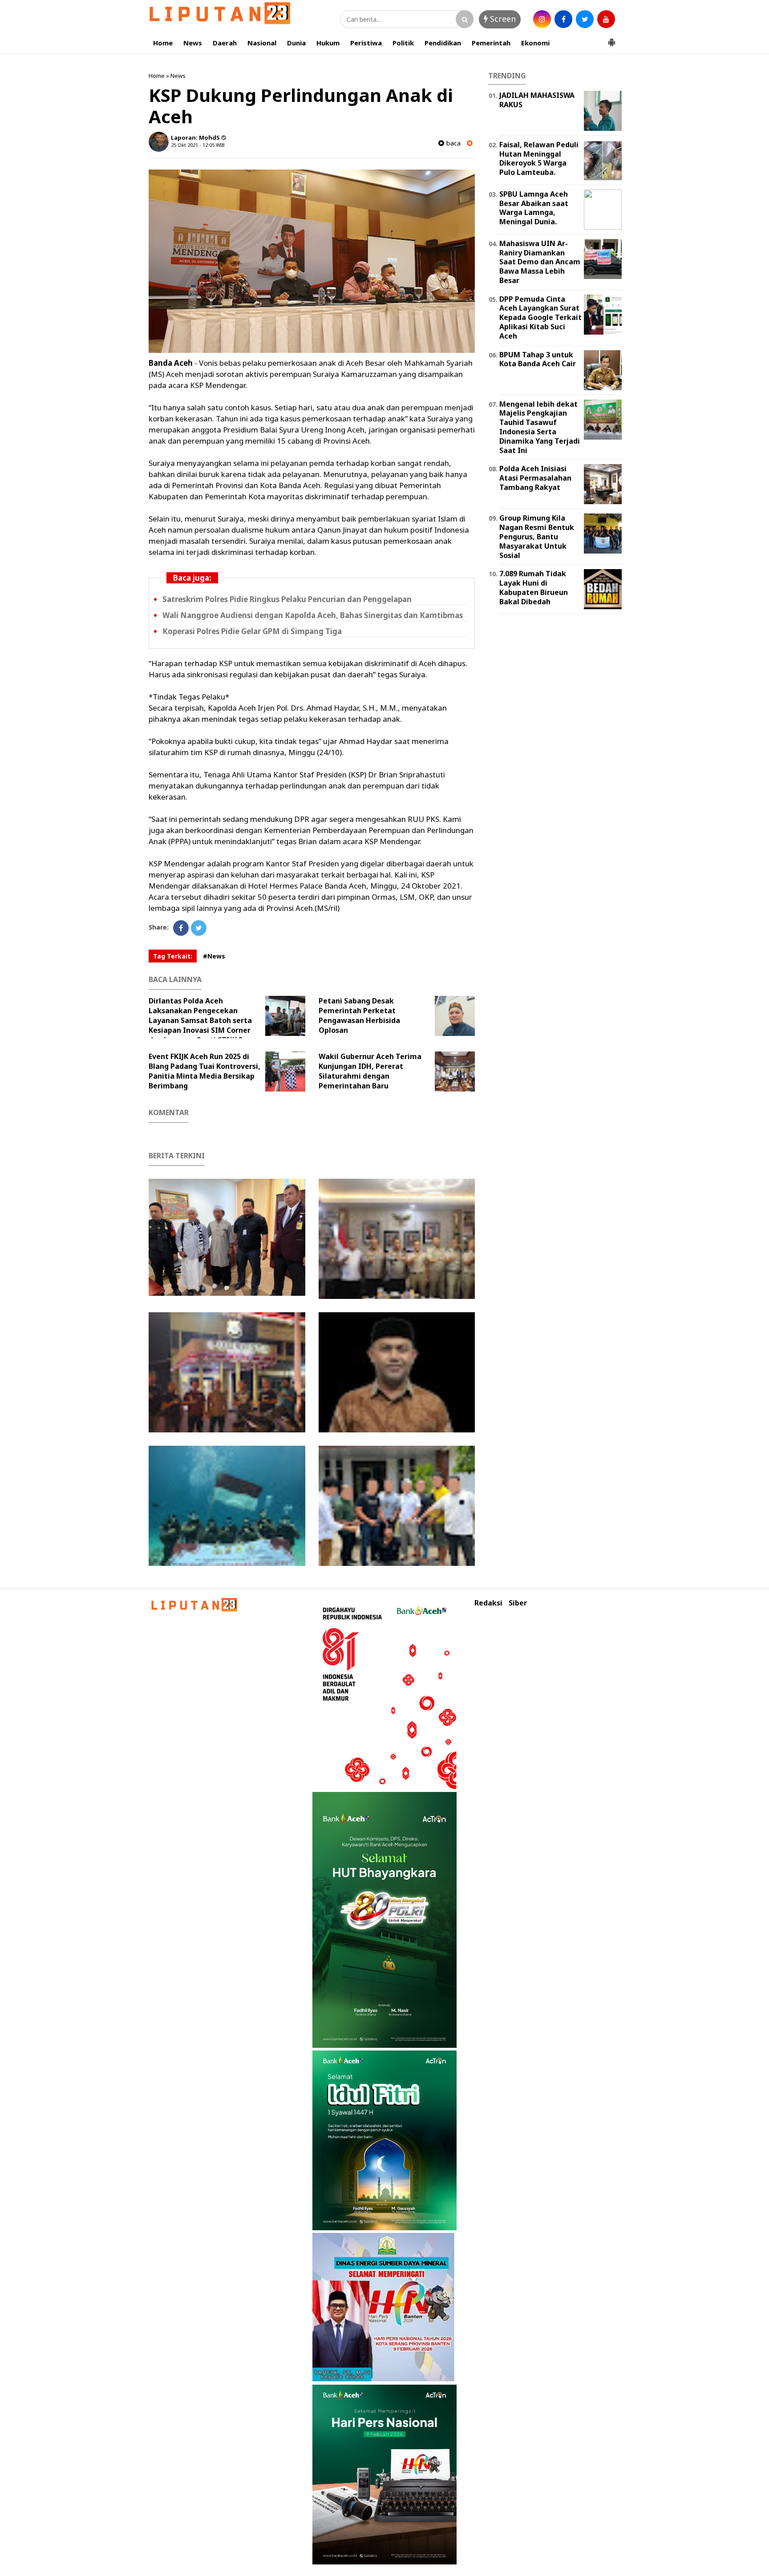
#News (214, 956)
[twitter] (585, 19)
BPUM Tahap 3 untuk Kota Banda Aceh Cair (538, 359)
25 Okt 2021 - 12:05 (193, 145)
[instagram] (542, 19)
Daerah (225, 43)
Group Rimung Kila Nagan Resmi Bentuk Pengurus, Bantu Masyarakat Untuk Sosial (537, 536)
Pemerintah (491, 43)
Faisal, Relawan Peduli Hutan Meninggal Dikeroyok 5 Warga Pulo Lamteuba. (539, 158)
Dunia (296, 43)
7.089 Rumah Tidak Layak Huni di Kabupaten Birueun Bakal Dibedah (534, 587)
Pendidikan (443, 43)
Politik (403, 43)
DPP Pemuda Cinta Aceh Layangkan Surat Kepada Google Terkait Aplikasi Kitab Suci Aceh (540, 317)
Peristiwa (366, 43)
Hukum (328, 43)
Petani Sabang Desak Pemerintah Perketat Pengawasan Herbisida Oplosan (359, 1015)
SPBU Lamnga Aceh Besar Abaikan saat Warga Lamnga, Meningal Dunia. (534, 208)
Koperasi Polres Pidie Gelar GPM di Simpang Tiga (252, 631)
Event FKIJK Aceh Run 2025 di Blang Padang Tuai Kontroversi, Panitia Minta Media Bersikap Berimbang (204, 1071)
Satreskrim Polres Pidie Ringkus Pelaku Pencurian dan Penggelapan (287, 599)
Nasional (262, 43)
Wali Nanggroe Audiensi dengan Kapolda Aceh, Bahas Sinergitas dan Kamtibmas (313, 615)
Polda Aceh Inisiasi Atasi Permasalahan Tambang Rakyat (535, 478)
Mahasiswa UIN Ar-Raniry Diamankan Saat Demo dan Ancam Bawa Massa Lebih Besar (540, 262)
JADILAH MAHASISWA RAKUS (537, 100)
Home (163, 43)
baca (452, 143)
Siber (518, 1603)
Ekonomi (535, 43)
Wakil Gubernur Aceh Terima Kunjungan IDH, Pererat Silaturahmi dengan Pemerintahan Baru (370, 1071)
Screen (502, 19)
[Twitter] (199, 928)
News (193, 43)
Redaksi (488, 1603)
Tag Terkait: (173, 956)
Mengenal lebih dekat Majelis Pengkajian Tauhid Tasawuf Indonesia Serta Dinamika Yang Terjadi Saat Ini (540, 427)
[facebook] (563, 19)
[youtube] (606, 19)
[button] (611, 39)
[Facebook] (181, 928)
